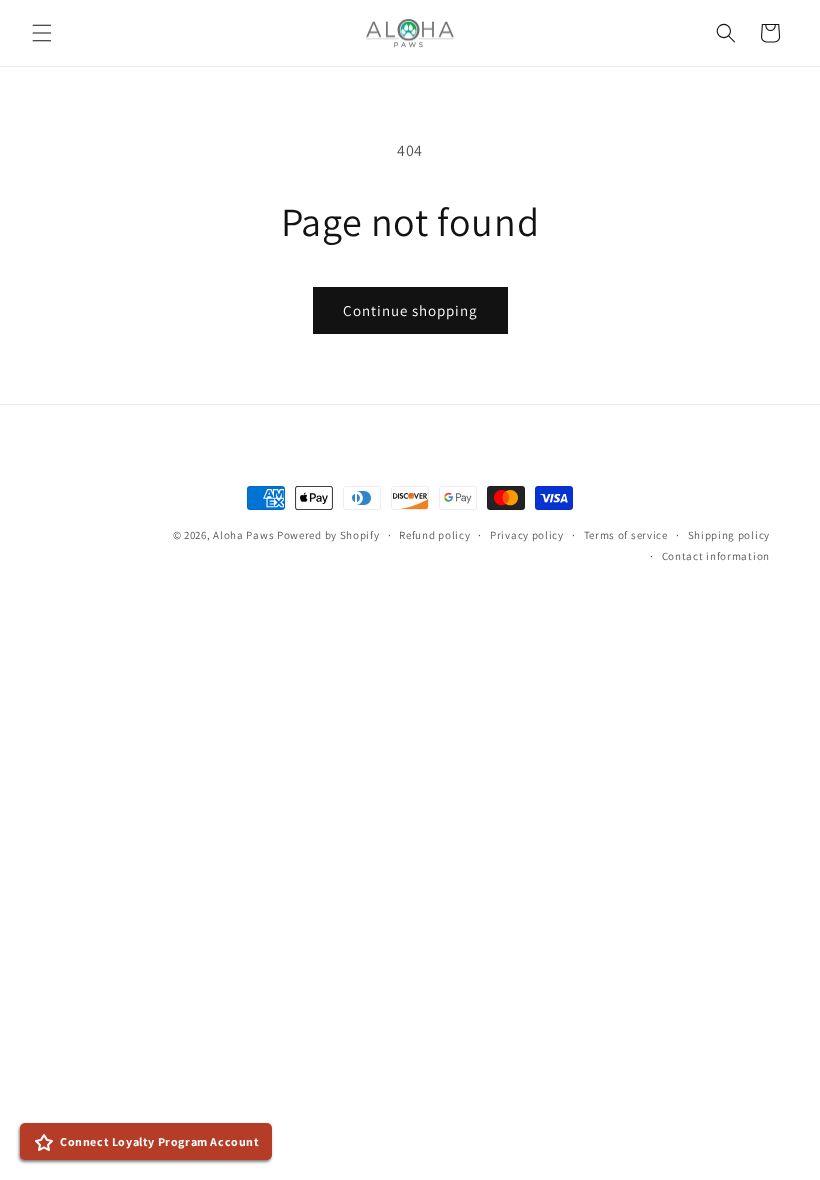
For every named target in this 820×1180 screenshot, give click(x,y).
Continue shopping (410, 310)
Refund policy (434, 535)
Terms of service (626, 535)
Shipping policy (729, 535)
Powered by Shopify (328, 535)
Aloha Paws (243, 535)
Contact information (716, 556)
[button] (42, 33)
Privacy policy (527, 535)
